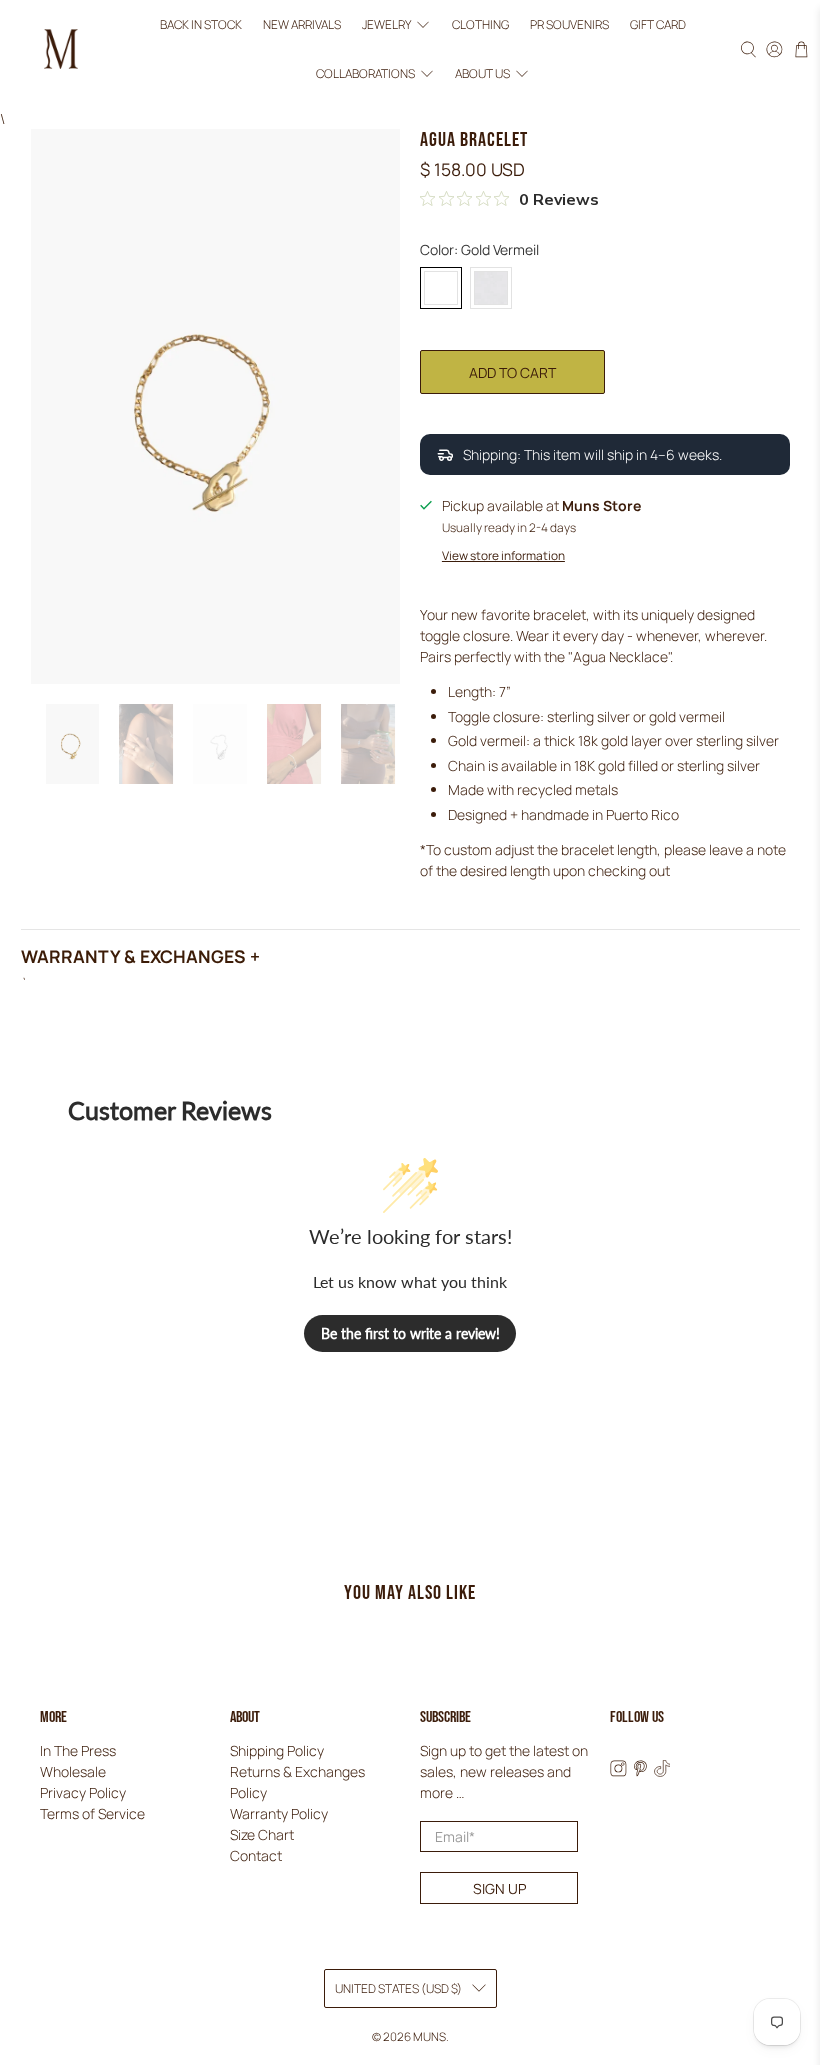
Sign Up (499, 1888)
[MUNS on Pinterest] (640, 1771)
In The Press (78, 1750)
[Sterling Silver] (491, 288)
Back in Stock (201, 24)
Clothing (480, 24)
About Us (482, 73)
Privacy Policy (83, 1792)
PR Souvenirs (569, 24)
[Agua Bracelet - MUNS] (216, 406)
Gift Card (658, 24)
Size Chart (262, 1834)
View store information (503, 555)
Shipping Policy (277, 1750)
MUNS (429, 2036)
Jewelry (386, 24)
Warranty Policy (279, 1813)
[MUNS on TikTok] (662, 1771)
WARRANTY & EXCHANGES (133, 956)
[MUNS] (61, 49)
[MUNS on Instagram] (618, 1771)
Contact (256, 1855)
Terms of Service (92, 1813)
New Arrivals (302, 24)
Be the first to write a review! (410, 1333)
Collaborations (365, 73)
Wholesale (73, 1771)
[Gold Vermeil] (441, 288)
